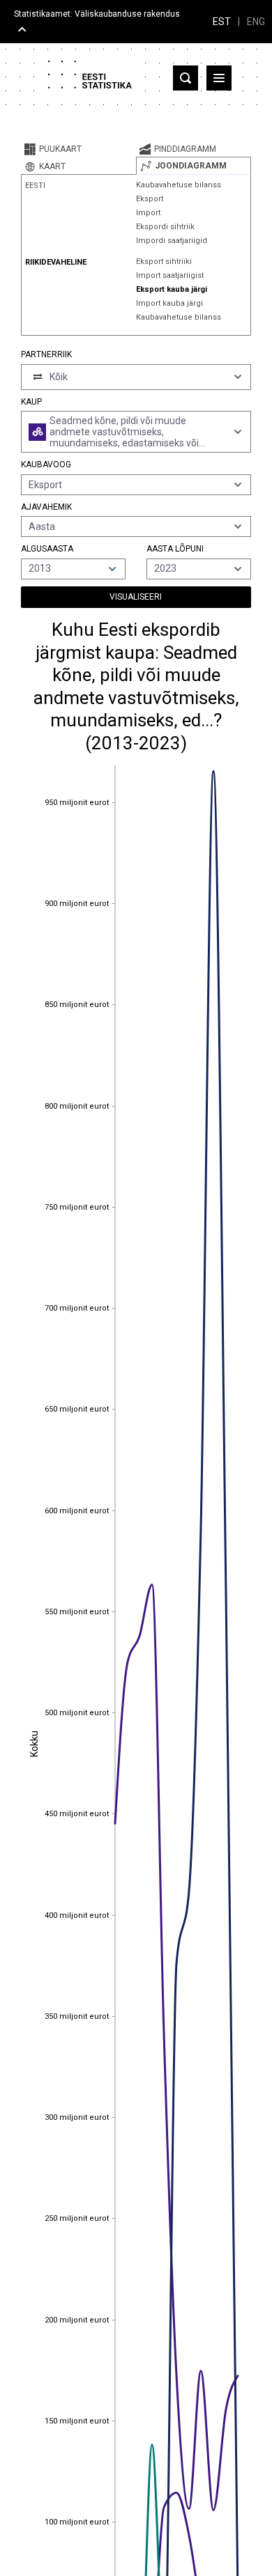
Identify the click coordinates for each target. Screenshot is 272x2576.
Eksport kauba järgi (172, 289)
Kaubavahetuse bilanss (179, 185)
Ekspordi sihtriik (165, 227)
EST (222, 22)
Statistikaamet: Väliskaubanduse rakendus (97, 14)
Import (148, 213)
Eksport (150, 199)
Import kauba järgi (169, 303)
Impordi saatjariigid (172, 241)
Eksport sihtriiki (164, 261)
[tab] (78, 149)
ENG (256, 22)
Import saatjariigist (170, 275)
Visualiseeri (136, 597)
